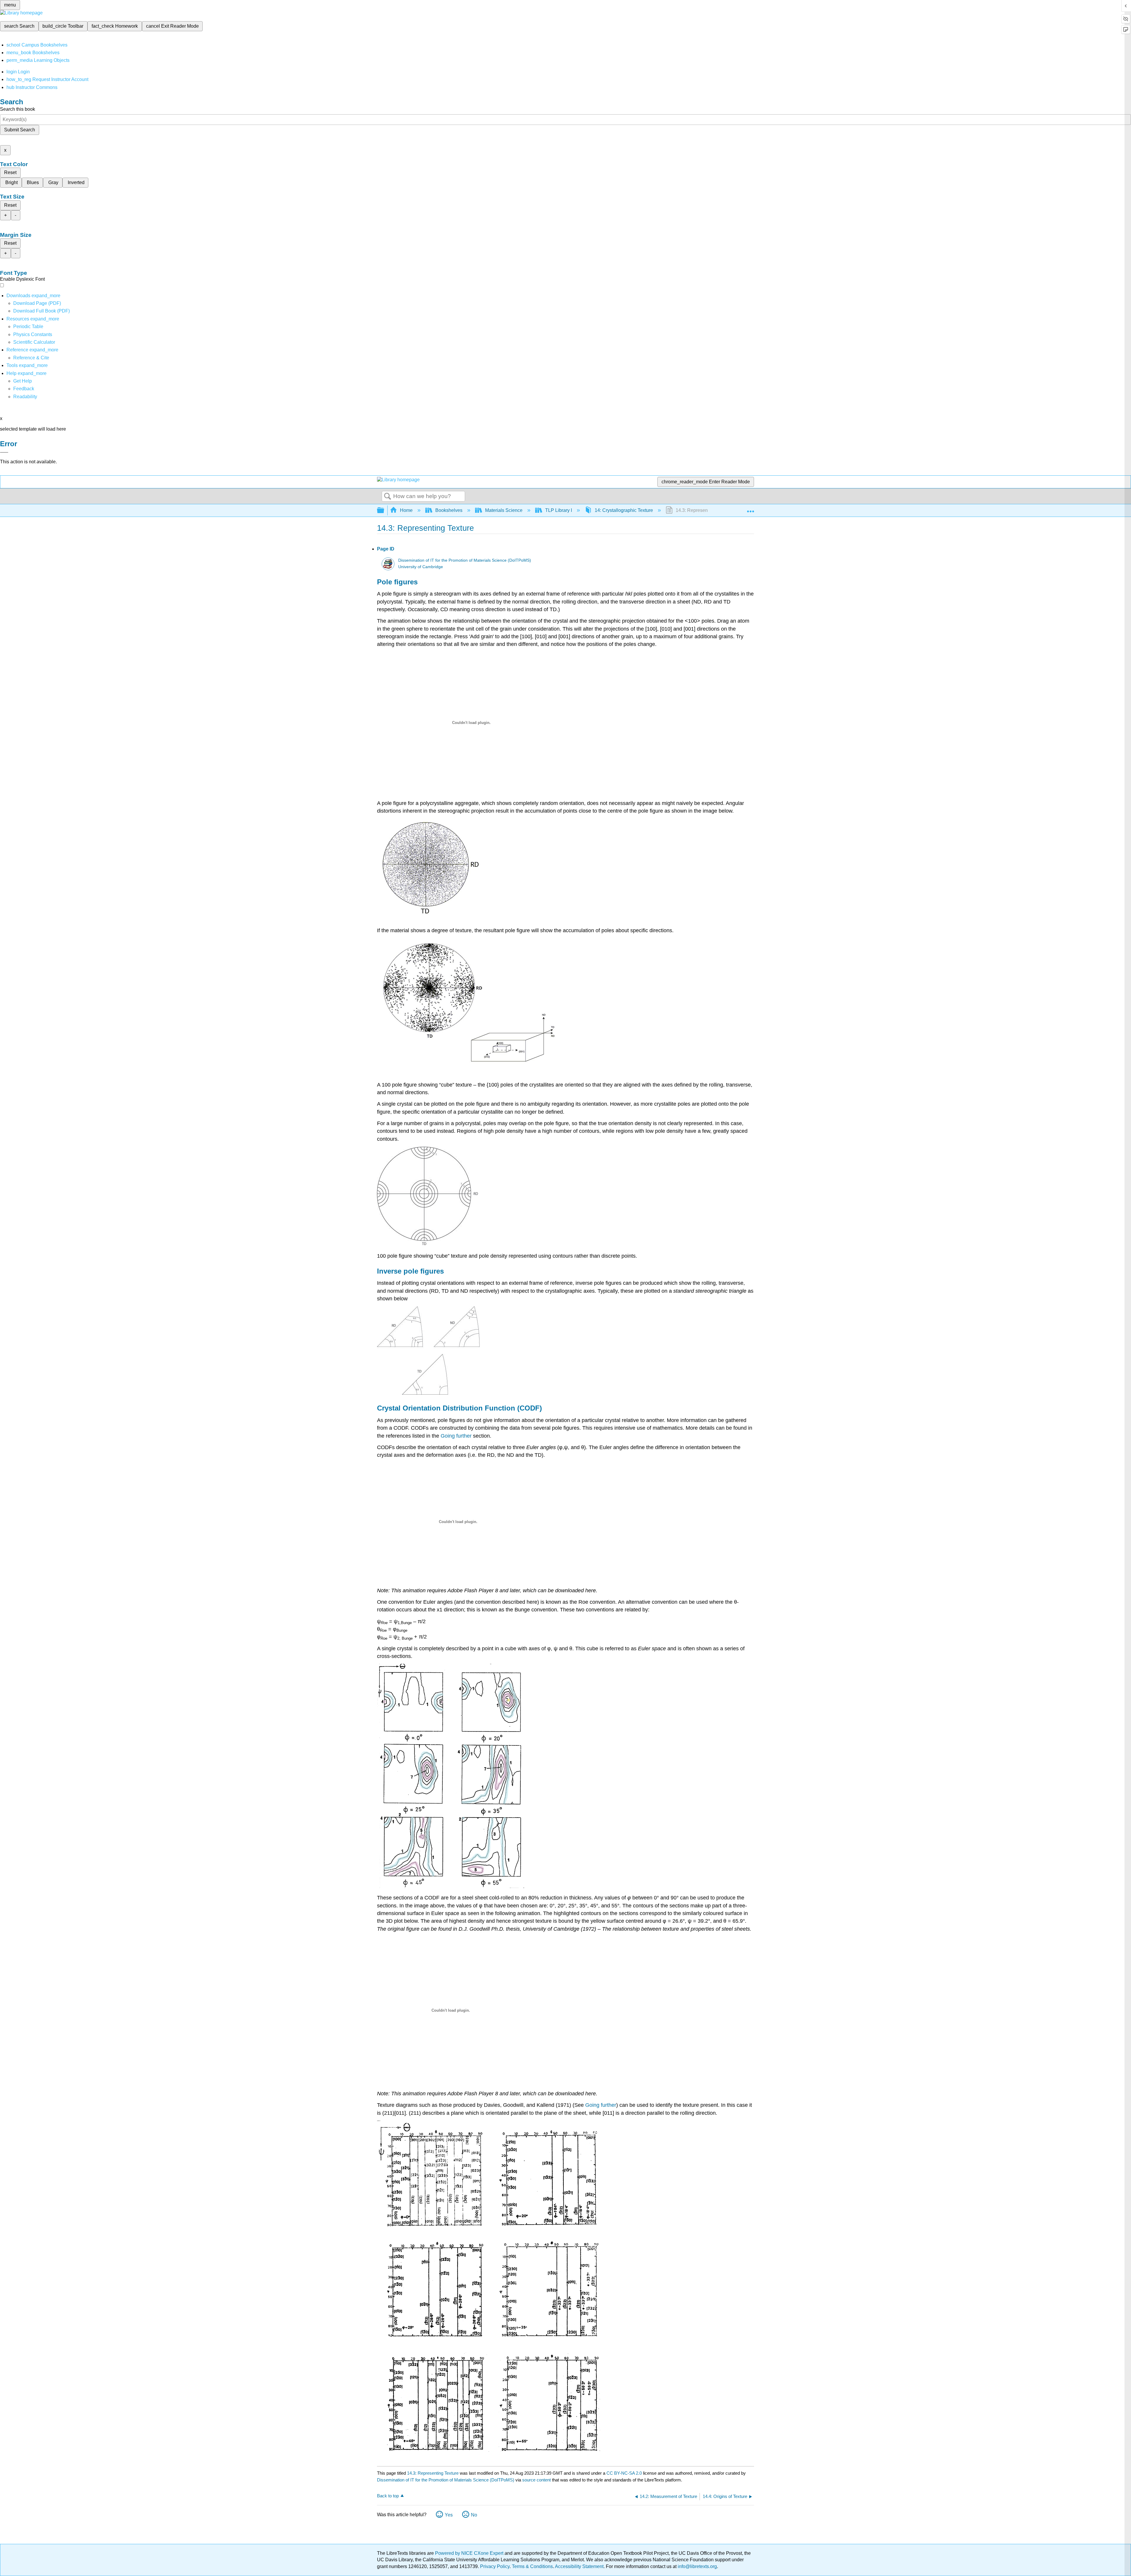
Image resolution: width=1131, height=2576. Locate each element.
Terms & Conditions (532, 2566)
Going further (456, 1436)
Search (388, 497)
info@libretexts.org (697, 2566)
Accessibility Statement (579, 2566)
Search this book (18, 109)
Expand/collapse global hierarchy (384, 511)
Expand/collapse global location (750, 509)
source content (536, 2480)
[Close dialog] (4, 452)
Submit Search (20, 130)
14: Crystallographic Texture (624, 510)
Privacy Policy (495, 2566)
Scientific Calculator (34, 342)
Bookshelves (449, 510)
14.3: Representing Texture (433, 2473)
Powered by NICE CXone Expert (470, 2553)
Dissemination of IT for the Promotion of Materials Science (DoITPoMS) (465, 560)
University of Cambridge (421, 567)
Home (406, 510)
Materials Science (504, 510)
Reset (10, 172)
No (474, 2515)
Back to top (388, 2496)
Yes (449, 2515)
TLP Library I (559, 510)
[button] (24, 389)
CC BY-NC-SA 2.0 (624, 2473)
